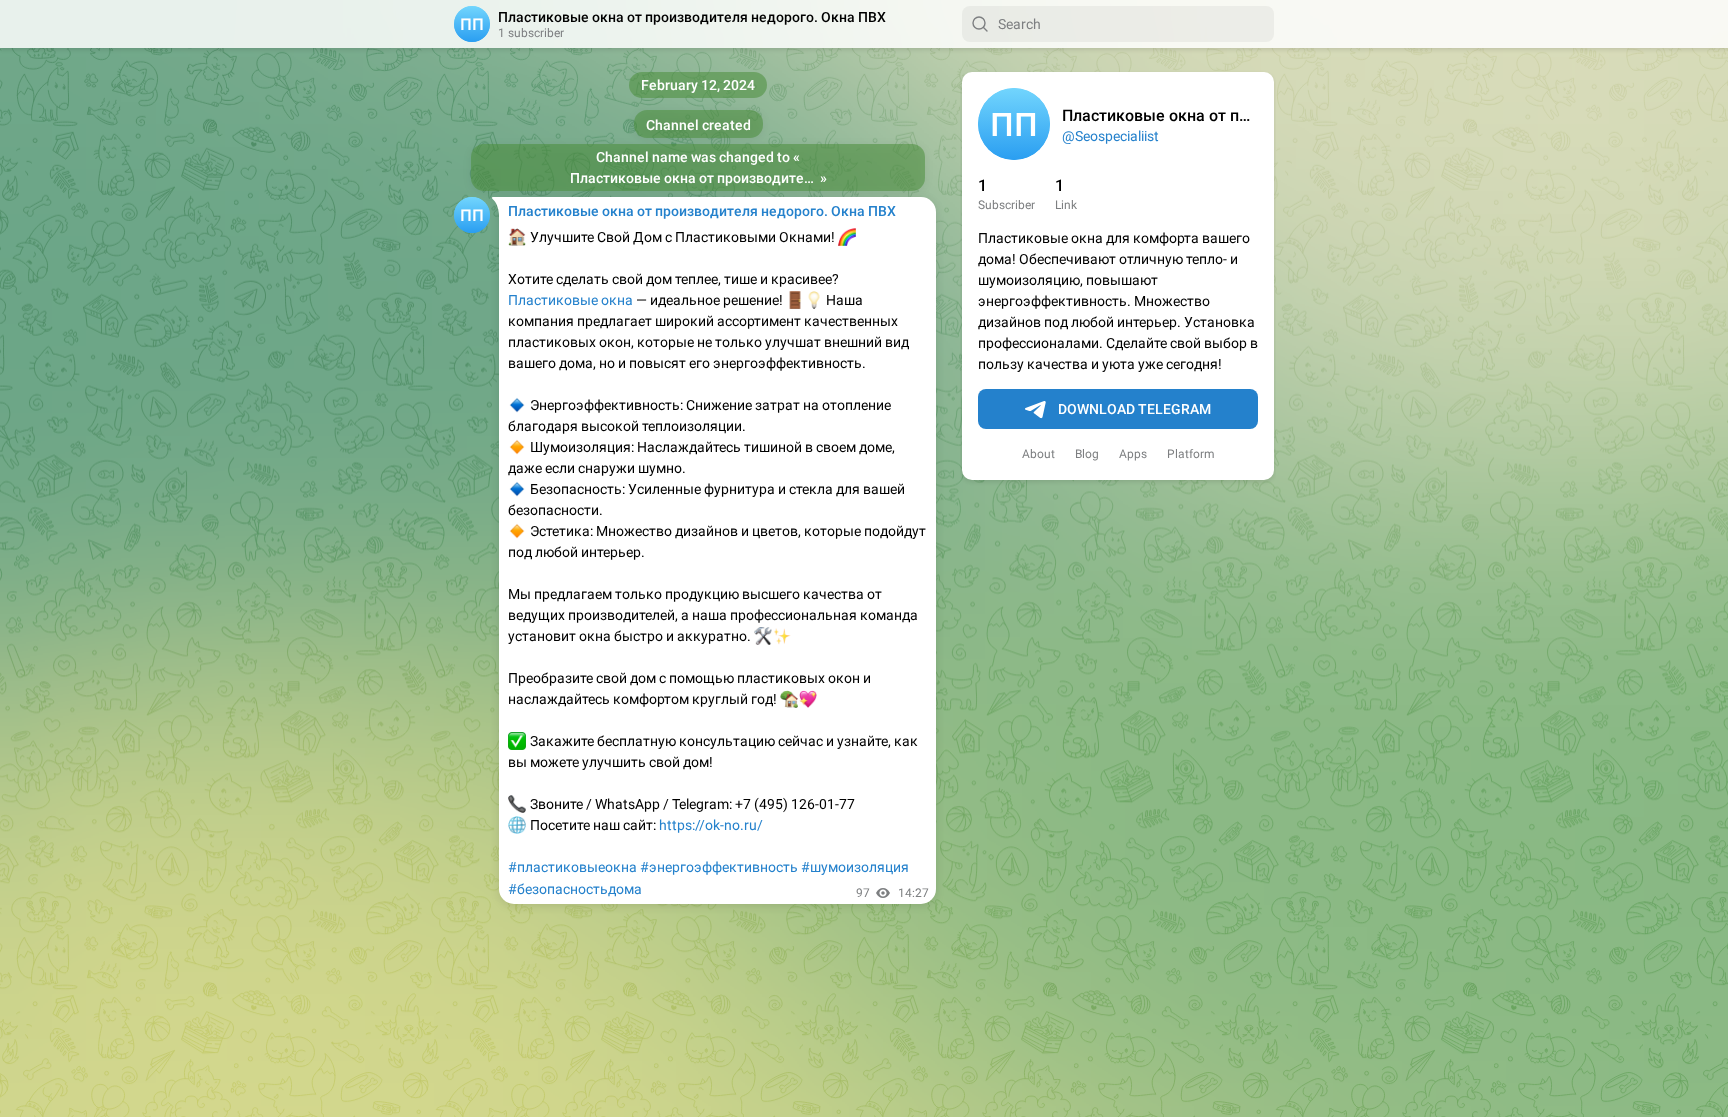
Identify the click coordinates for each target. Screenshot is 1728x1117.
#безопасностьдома (575, 889)
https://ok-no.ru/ (711, 825)
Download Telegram (1134, 409)
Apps (1133, 454)
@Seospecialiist (1110, 136)
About (1038, 454)
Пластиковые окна (570, 300)
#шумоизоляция (855, 867)
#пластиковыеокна (572, 867)
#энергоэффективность (719, 867)
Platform (1191, 454)
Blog (1087, 454)
